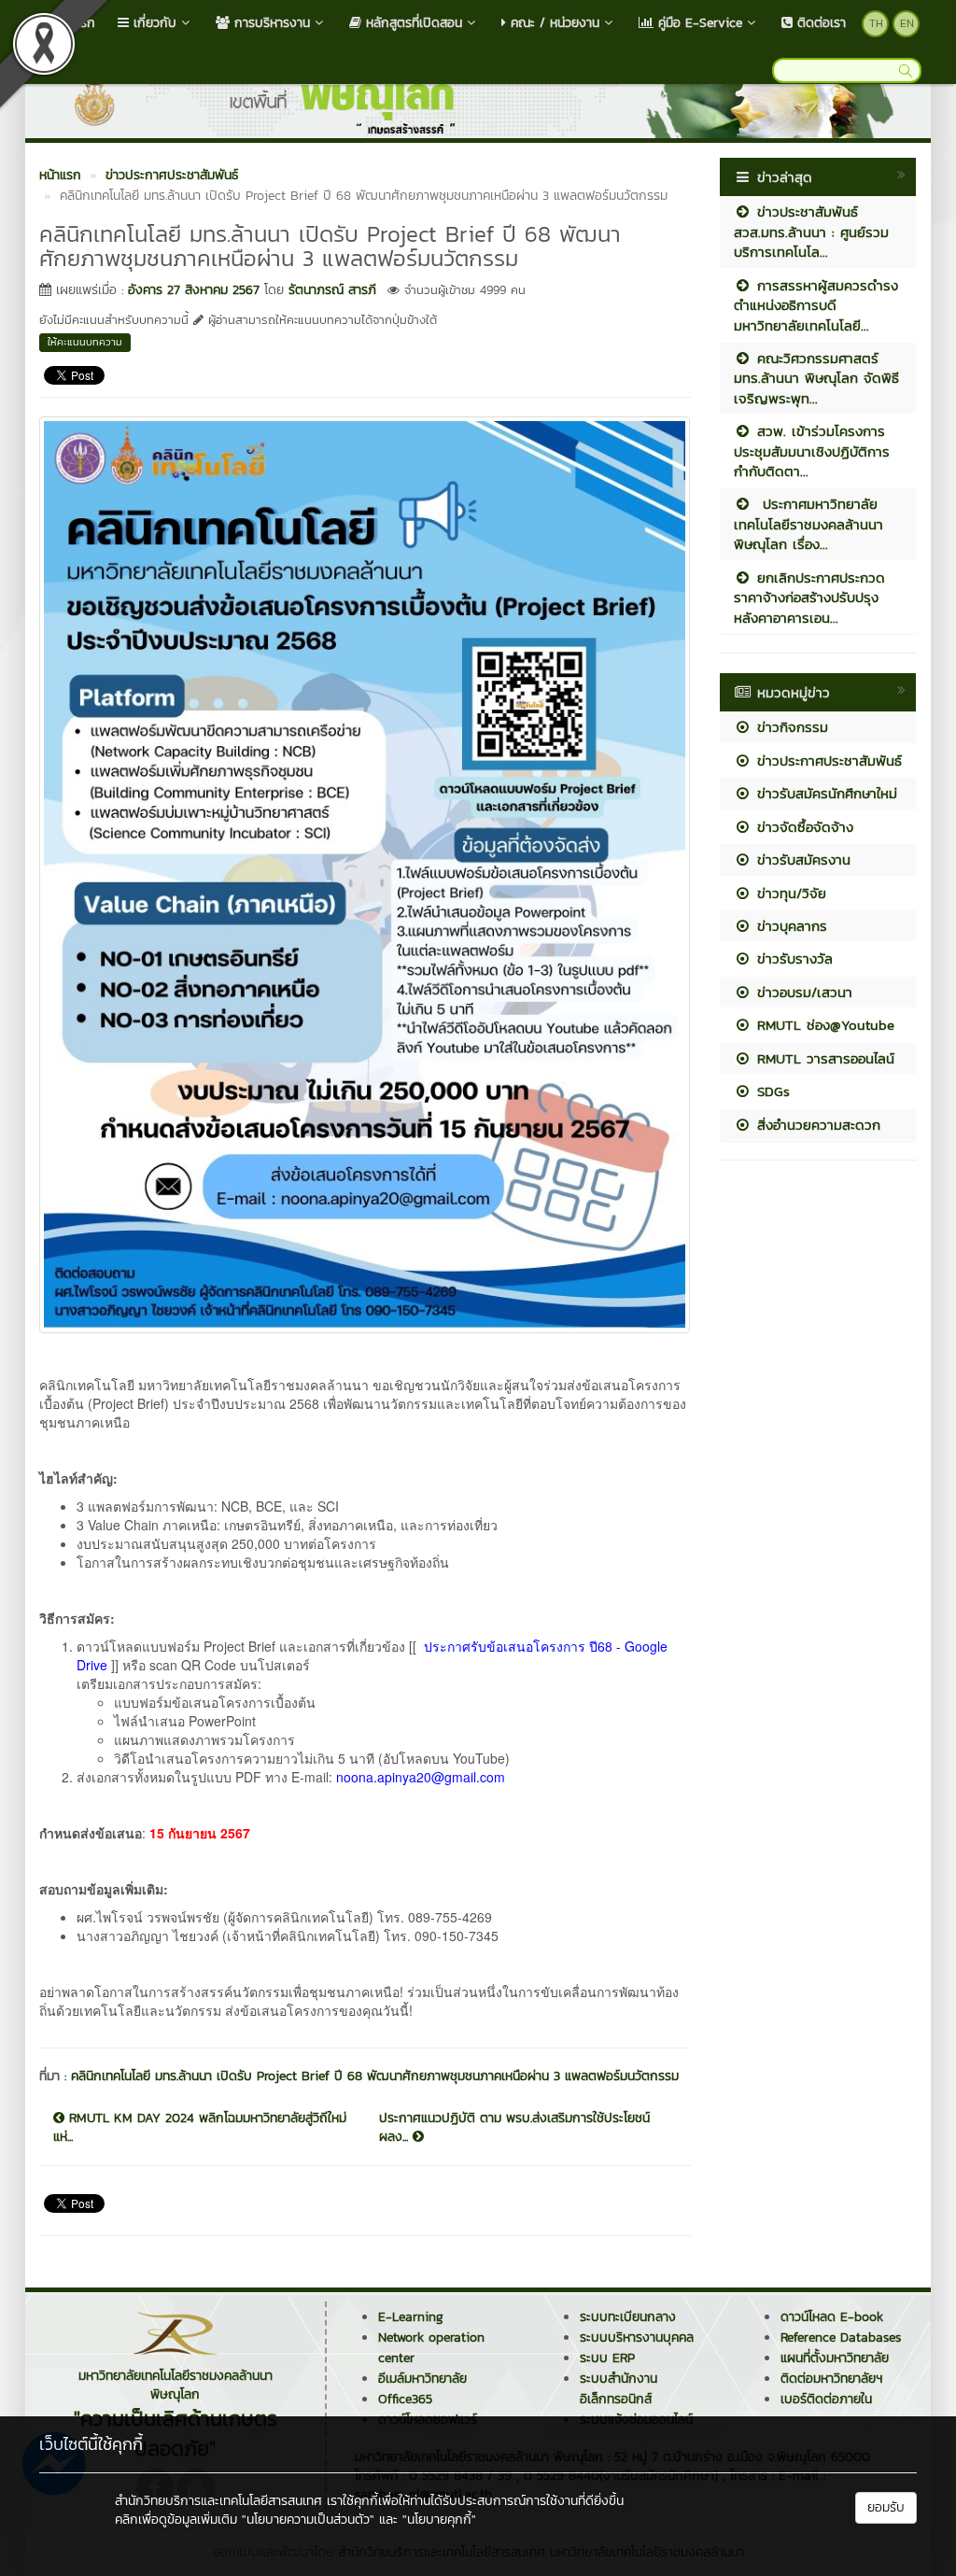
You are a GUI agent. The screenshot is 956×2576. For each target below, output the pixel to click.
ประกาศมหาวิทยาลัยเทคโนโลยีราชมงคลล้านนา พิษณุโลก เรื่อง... (808, 524)
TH (876, 23)
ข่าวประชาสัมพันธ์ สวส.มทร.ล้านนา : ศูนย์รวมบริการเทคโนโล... (811, 232)
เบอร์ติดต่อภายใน (826, 2399)
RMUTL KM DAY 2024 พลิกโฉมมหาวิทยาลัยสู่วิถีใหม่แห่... (200, 2128)
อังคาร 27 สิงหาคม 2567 (194, 290)
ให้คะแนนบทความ (85, 342)
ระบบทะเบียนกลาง (628, 2317)
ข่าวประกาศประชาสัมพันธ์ (827, 760)
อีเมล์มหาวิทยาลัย (422, 2379)
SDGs (771, 1091)
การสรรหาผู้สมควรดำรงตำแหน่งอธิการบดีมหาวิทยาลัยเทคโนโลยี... (816, 305)
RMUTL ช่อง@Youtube (823, 1025)
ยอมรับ (886, 2507)
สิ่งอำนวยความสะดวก (816, 1125)
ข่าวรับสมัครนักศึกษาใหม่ (824, 793)
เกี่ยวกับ (153, 23)
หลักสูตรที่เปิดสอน (412, 23)
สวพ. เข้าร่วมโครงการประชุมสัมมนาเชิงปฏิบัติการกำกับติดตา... (812, 451)
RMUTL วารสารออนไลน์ (823, 1058)
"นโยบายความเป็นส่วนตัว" (308, 2520)
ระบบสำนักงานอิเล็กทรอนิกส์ (619, 2389)
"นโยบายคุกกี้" (439, 2520)
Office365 (405, 2399)
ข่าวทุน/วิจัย (789, 893)
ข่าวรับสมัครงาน (801, 859)
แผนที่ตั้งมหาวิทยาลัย (835, 2358)
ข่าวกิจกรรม (790, 727)
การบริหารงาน (270, 23)
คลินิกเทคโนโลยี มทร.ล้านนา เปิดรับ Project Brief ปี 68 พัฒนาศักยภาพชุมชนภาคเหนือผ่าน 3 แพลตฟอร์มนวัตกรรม (375, 2076)
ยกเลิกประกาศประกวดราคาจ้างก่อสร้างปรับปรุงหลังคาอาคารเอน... (809, 598)
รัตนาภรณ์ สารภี (332, 290)
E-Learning (411, 2317)
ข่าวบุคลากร (789, 926)
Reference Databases (841, 2337)
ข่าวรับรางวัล (792, 958)
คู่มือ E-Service (698, 23)
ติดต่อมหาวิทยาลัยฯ (831, 2379)
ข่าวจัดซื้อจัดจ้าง (802, 827)
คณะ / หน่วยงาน (553, 23)
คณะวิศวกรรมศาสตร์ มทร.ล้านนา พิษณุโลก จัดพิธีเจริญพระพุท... (816, 378)
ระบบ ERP (607, 2358)
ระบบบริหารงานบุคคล (637, 2337)
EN (907, 23)
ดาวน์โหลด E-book (832, 2317)
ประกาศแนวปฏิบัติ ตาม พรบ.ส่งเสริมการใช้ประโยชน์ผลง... (514, 2128)
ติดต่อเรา (819, 23)
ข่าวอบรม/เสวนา (802, 992)
